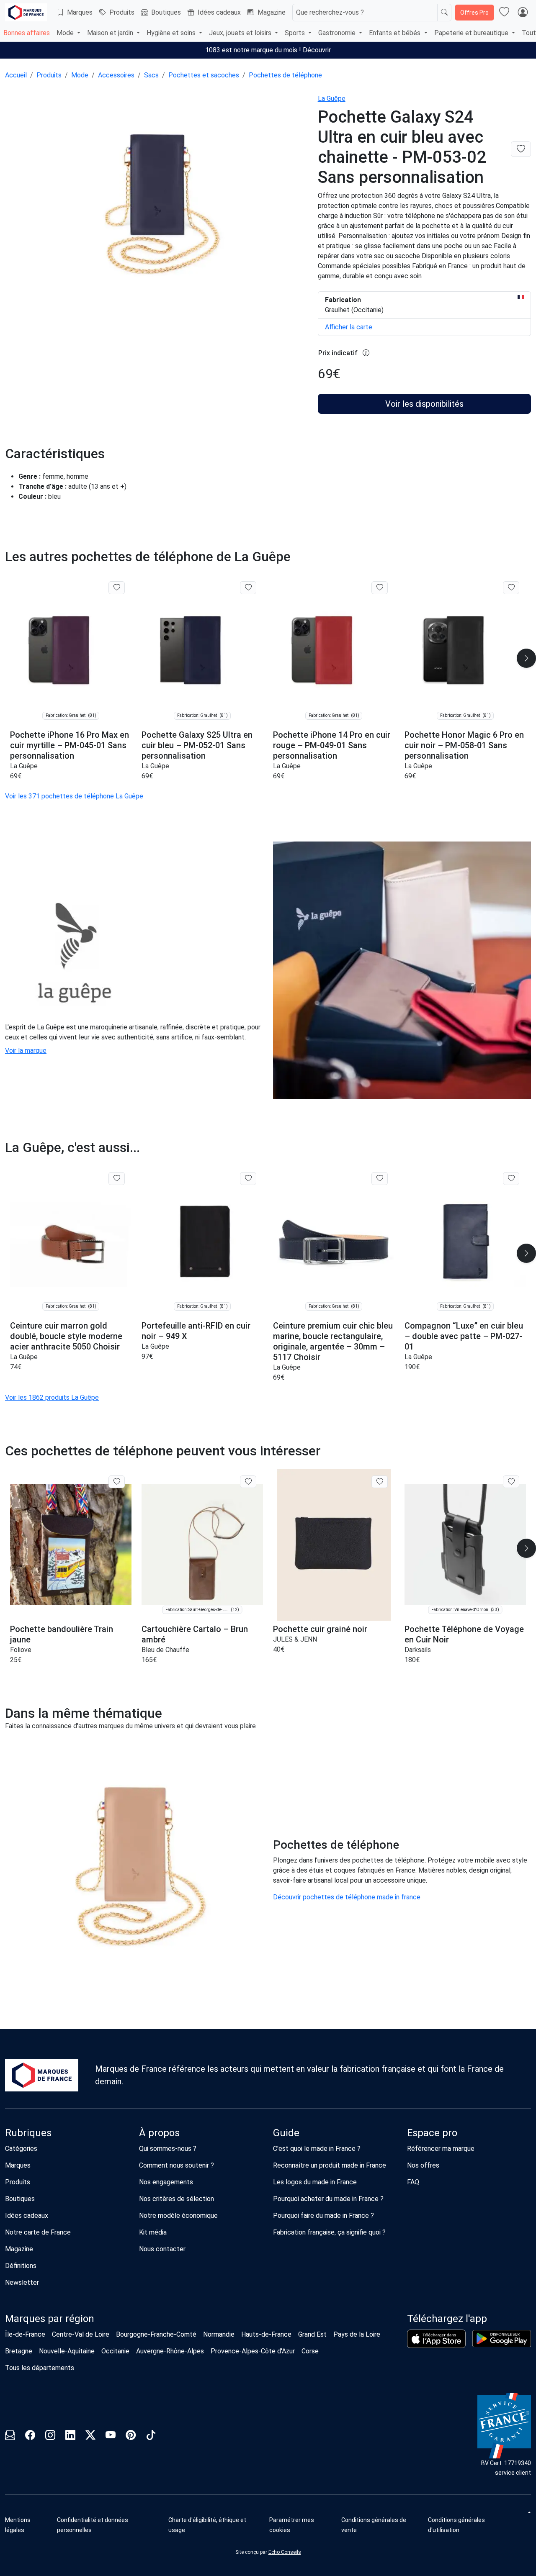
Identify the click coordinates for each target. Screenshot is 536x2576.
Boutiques (166, 12)
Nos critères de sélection (177, 2199)
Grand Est (312, 2334)
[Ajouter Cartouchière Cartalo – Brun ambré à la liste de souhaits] (248, 1482)
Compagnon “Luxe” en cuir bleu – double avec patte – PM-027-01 (464, 1336)
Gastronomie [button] (338, 33)
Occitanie (115, 2351)
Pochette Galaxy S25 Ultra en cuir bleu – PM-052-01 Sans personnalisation (197, 745)
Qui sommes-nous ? (168, 2149)
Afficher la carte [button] (349, 327)
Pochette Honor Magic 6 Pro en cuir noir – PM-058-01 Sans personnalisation (464, 745)
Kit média (153, 2232)
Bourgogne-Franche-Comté (156, 2334)
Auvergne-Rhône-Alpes (170, 2351)
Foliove (21, 1650)
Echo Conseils (285, 2552)
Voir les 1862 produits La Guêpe (52, 1397)
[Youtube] (111, 2436)
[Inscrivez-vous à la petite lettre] (10, 2436)
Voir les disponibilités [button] (424, 404)
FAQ (413, 2182)
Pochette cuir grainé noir (320, 1629)
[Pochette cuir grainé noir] (334, 1545)
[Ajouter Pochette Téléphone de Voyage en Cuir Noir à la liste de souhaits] (511, 1482)
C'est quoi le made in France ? (317, 2149)
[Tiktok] (151, 2436)
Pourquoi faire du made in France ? (323, 2216)
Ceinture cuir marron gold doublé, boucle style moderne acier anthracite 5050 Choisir (66, 1336)
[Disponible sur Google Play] (502, 2339)
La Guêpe (332, 99)
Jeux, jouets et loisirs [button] (241, 33)
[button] (302, 2525)
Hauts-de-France (266, 2334)
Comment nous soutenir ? (177, 2165)
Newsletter (22, 2282)
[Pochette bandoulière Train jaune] (71, 1545)
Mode (80, 75)
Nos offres (423, 2165)
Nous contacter (162, 2249)
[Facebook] (30, 2436)
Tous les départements (40, 2368)
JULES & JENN (295, 1639)
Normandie (219, 2334)
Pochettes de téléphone (285, 75)
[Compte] (523, 13)
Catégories (21, 2149)
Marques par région (50, 2319)
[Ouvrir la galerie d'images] (156, 209)
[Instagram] (50, 2436)
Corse (310, 2351)
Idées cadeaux (219, 12)
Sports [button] (296, 33)
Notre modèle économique (178, 2216)
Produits (122, 12)
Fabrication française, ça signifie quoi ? (329, 2232)
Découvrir (317, 50)
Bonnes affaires (27, 33)
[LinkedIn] (70, 2436)
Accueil (16, 75)
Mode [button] (66, 33)
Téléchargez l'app (447, 2319)
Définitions (21, 2266)
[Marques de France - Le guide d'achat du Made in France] (26, 12)
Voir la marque (26, 1051)
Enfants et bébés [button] (396, 33)
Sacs (151, 75)
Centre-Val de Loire (81, 2334)
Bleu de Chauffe (165, 1650)
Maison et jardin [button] (111, 33)
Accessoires (116, 75)
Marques (80, 12)
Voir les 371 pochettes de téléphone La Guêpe (74, 796)
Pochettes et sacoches (204, 75)
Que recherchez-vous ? (330, 12)
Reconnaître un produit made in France (330, 2165)
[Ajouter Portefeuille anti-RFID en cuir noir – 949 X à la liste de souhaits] (248, 1178)
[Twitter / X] (90, 2436)
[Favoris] (504, 13)
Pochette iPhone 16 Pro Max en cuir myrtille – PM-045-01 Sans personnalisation (70, 745)
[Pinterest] (131, 2436)
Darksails (418, 1650)
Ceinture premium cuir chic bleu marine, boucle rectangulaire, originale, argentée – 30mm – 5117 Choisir (333, 1341)
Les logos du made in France (315, 2182)
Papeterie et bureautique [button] (472, 33)
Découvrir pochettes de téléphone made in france (347, 1897)
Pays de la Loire (357, 2334)
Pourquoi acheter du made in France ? (328, 2199)
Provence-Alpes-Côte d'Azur (253, 2351)
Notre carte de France (38, 2232)
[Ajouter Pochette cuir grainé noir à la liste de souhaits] (380, 1482)
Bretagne (19, 2351)
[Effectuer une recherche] (444, 13)
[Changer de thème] (528, 2512)
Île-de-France (25, 2334)
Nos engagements (166, 2182)
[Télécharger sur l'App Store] (436, 2339)
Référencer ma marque (441, 2149)
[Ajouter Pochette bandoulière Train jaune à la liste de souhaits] (117, 1482)
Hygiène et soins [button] (172, 33)
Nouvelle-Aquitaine (67, 2351)
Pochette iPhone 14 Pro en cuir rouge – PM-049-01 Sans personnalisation (332, 745)
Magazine (272, 12)
